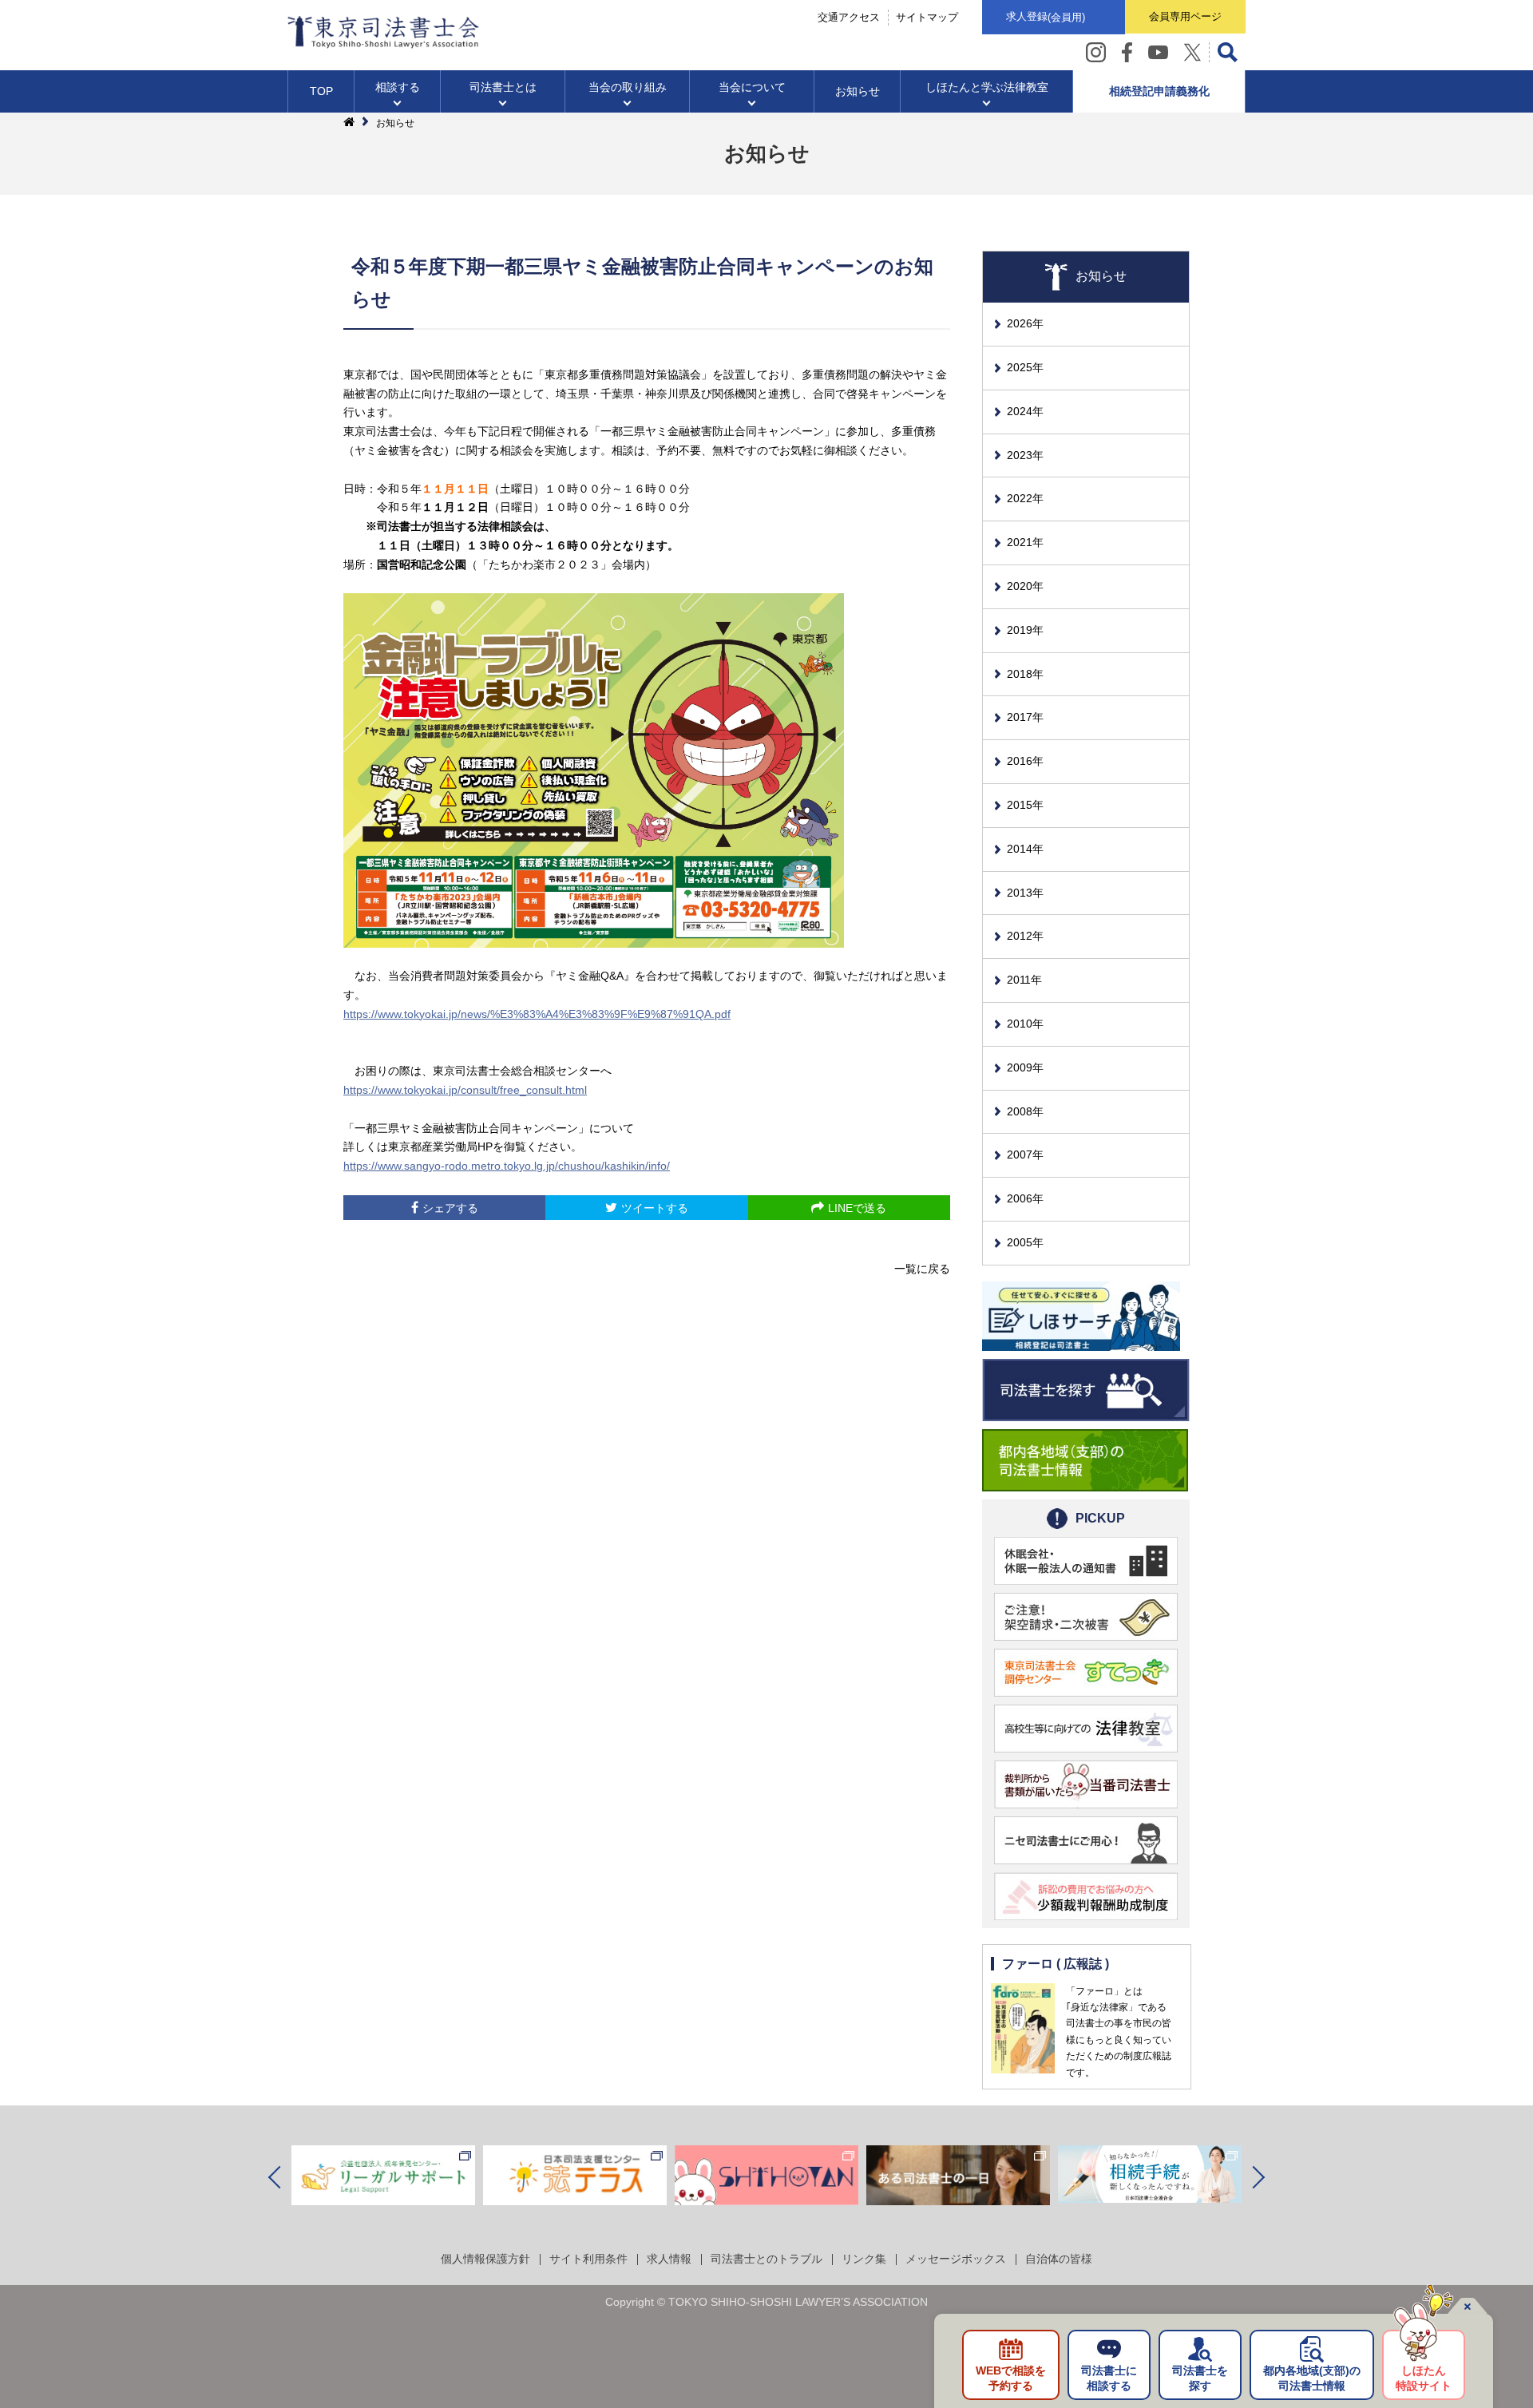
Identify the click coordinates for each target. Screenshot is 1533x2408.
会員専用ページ (1185, 16)
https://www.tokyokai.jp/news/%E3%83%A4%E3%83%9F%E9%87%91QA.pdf (537, 1014)
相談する (398, 87)
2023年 (1025, 455)
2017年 (1025, 717)
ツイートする (655, 1208)
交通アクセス (849, 17)
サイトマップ (927, 17)
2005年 (1025, 1242)
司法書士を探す (1200, 2378)
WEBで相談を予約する (1011, 2378)
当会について (752, 87)
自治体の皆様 (1059, 2259)
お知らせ (858, 91)
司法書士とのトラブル (766, 2259)
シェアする (450, 1208)
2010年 (1025, 1024)
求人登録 (1046, 17)
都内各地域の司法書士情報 (1312, 2378)
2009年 (1025, 1067)
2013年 (1025, 893)
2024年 (1025, 411)
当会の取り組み (628, 87)
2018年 (1025, 674)
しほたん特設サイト (1424, 2378)
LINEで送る (857, 1208)
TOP (321, 91)
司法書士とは (503, 87)
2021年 (1025, 542)
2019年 (1025, 630)
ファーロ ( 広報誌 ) (1056, 1964)
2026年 (1025, 323)
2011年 (1024, 980)
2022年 (1025, 498)
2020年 (1025, 586)
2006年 (1025, 1198)
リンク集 (864, 2259)
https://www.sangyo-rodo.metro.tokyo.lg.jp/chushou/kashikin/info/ (507, 1166)
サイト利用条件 (588, 2259)
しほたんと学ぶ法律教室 (987, 87)
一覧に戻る (922, 1269)
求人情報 (669, 2259)
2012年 (1025, 936)
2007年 (1025, 1154)
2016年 (1025, 761)
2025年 (1025, 367)
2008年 (1025, 1111)
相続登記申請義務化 (1159, 91)
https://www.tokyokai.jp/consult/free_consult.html (465, 1090)
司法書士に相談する (1109, 2378)
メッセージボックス (956, 2259)
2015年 (1025, 805)
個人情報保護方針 (485, 2259)
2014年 (1025, 849)
